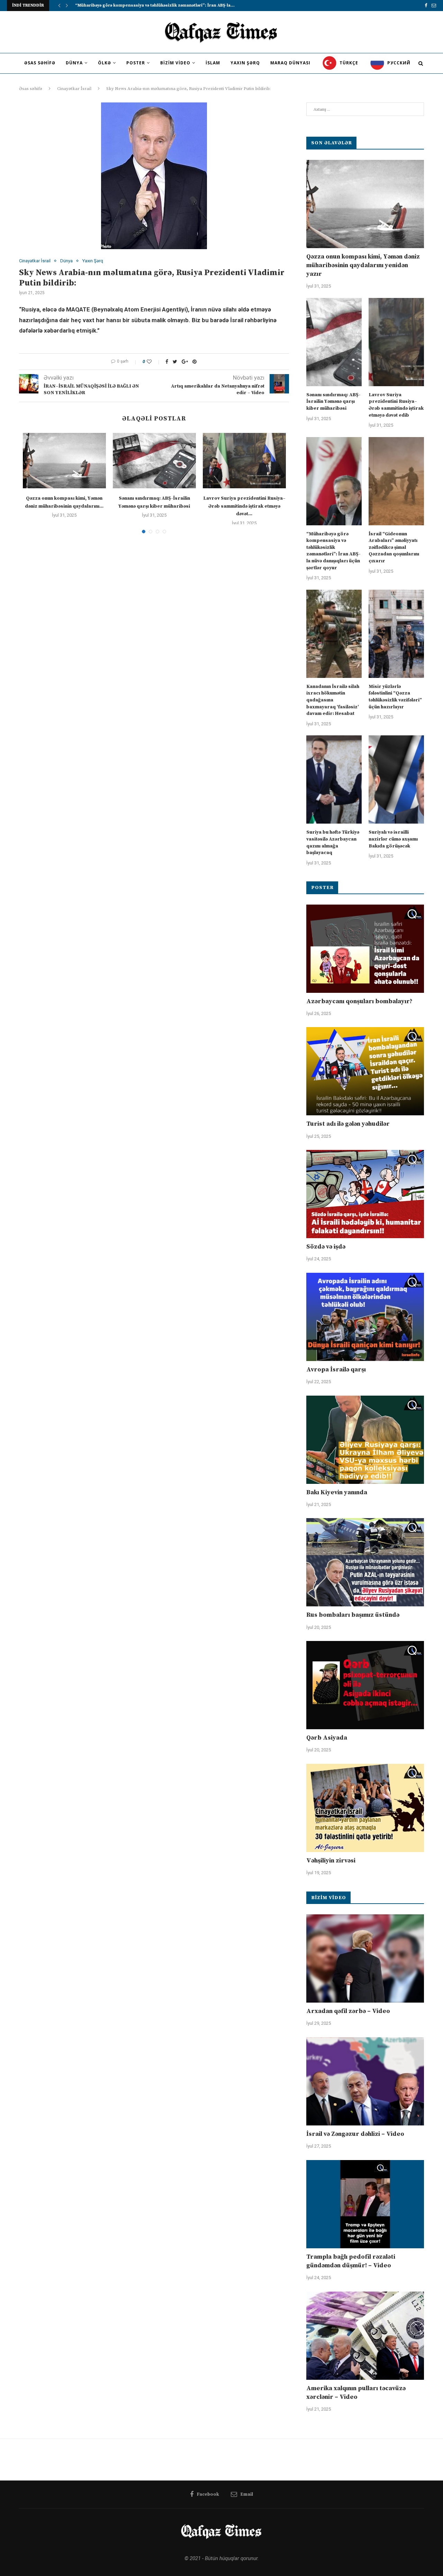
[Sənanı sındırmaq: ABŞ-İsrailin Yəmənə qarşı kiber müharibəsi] (154, 461)
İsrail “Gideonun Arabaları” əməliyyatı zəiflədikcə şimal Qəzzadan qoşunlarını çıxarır (394, 547)
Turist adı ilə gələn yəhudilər (348, 1124)
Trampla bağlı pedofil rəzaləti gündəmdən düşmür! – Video (351, 2261)
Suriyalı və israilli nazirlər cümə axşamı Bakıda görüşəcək (393, 839)
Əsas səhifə (40, 63)
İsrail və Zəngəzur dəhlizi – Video (355, 2134)
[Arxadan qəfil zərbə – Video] (365, 1958)
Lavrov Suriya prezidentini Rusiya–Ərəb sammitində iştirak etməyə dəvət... (244, 506)
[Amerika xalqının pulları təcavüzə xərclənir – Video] (365, 2336)
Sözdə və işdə (326, 1247)
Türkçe (348, 63)
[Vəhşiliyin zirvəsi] (365, 1808)
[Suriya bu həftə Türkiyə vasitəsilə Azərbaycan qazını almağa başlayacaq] (334, 779)
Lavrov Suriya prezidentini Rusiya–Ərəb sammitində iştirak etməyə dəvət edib (396, 405)
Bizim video (175, 63)
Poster (136, 63)
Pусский (398, 63)
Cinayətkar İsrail (74, 89)
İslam (213, 63)
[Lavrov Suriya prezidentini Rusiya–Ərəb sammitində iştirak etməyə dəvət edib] (244, 461)
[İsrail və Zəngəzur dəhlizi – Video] (365, 2081)
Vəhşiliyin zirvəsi (331, 1861)
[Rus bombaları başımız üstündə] (365, 1562)
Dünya (74, 63)
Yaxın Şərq (245, 63)
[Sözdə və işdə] (365, 1194)
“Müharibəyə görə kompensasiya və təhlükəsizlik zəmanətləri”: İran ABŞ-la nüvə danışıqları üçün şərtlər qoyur (333, 551)
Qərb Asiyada (327, 1738)
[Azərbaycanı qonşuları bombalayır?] (365, 949)
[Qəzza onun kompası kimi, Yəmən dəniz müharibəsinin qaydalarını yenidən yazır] (64, 461)
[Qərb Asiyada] (365, 1685)
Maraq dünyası (290, 63)
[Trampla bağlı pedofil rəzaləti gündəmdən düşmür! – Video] (365, 2204)
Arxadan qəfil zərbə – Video (348, 2011)
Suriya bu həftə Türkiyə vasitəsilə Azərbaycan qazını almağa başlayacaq (333, 842)
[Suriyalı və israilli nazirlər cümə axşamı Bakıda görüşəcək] (396, 779)
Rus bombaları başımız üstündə (353, 1615)
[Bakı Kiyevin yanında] (365, 1440)
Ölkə (105, 63)
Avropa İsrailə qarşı (336, 1369)
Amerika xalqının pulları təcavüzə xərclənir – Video (356, 2393)
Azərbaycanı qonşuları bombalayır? (359, 1001)
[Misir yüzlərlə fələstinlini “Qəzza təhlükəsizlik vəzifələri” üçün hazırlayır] (396, 634)
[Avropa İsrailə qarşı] (365, 1317)
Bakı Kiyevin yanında (337, 1492)
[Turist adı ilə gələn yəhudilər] (365, 1071)
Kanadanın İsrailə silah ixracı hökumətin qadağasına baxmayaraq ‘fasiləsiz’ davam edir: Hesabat (333, 700)
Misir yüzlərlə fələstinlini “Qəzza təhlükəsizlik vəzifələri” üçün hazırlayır (395, 697)
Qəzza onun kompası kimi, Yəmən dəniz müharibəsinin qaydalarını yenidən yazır (363, 265)
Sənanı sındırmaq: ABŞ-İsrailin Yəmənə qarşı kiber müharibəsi (333, 402)
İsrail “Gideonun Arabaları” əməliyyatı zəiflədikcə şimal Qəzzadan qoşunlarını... (159, 5)
